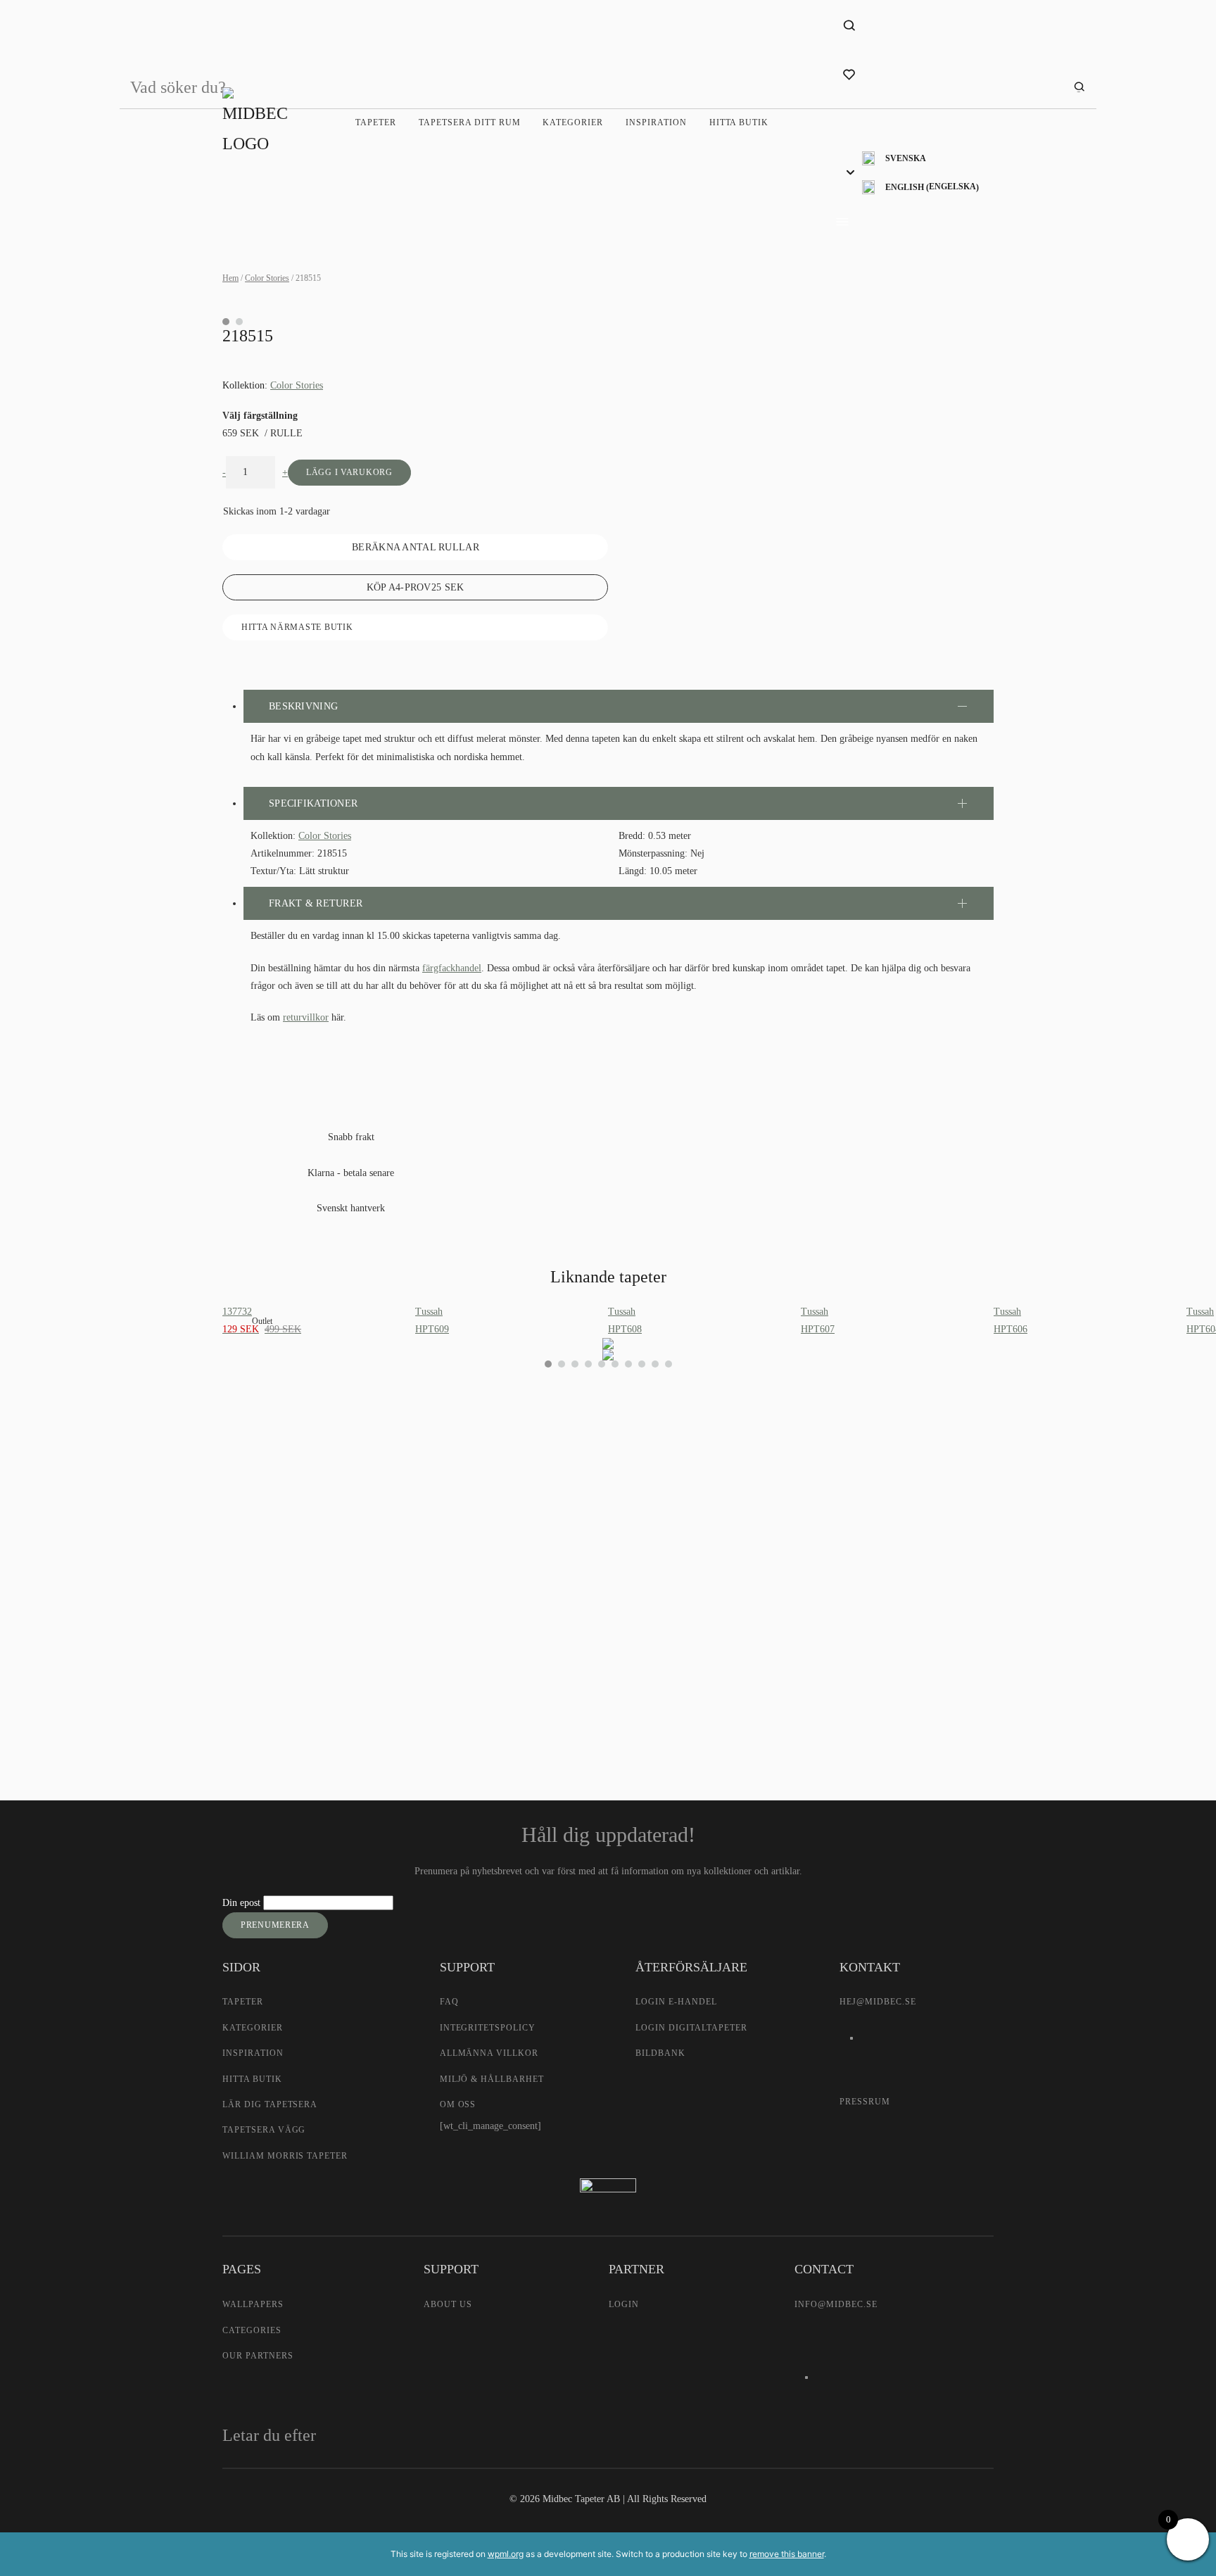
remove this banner (787, 2554)
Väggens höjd (446, 1510)
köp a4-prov (416, 587)
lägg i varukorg (349, 472)
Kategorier (573, 122)
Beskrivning (303, 706)
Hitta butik (739, 122)
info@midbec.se (836, 2304)
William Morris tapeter (285, 2156)
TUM (484, 1554)
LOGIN (624, 2304)
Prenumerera (275, 1925)
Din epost (243, 1903)
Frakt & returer (316, 903)
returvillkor (306, 1017)
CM (434, 1554)
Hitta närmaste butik (297, 627)
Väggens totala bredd (461, 1478)
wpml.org (506, 2554)
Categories (252, 2330)
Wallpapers (253, 2304)
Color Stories (267, 278)
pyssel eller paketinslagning (493, 1663)
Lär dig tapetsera (270, 2104)
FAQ (449, 2002)
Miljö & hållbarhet (492, 2079)
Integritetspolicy (488, 2028)
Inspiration (656, 122)
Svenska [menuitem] (906, 158)
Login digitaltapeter (691, 2028)
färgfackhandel (452, 968)
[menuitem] (920, 159)
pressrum (865, 2102)
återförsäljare (444, 1633)
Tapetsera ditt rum (469, 122)
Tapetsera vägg (264, 2130)
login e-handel (676, 2002)
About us (448, 2304)
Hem (230, 278)
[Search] (1079, 88)
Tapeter (376, 122)
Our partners (258, 2356)
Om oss (458, 2104)
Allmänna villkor (489, 2053)
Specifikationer (313, 803)
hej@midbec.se (878, 2002)
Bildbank (660, 2053)
